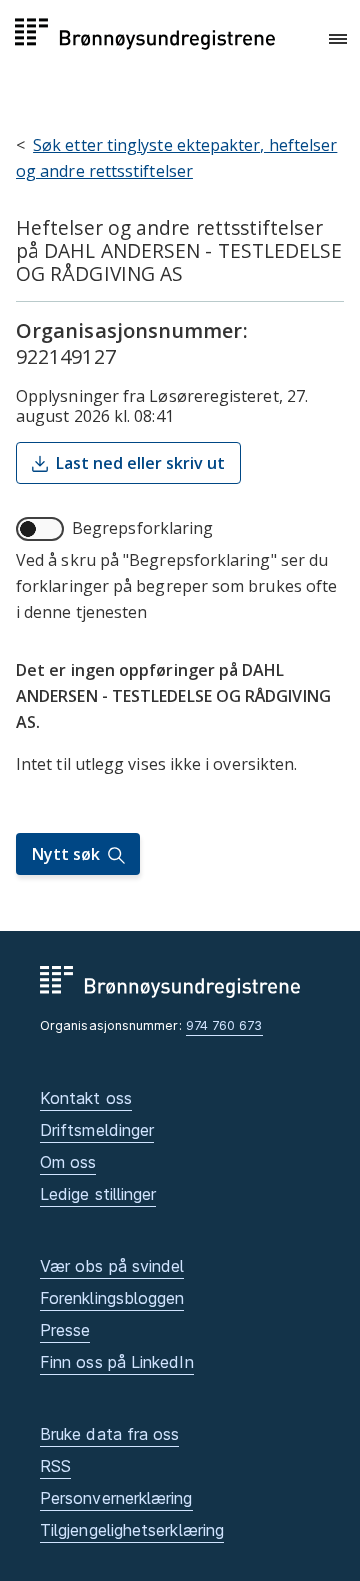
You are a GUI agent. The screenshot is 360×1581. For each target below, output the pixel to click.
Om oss (68, 1162)
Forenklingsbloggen (112, 1298)
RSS (55, 1466)
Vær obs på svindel (112, 1266)
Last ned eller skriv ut (140, 463)
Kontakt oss (86, 1098)
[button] (338, 39)
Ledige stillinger (98, 1194)
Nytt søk (66, 854)
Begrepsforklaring (142, 528)
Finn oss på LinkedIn (117, 1362)
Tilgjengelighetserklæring (132, 1530)
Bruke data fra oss (109, 1434)
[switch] (40, 529)
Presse (65, 1330)
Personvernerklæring (116, 1498)
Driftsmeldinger (97, 1130)
